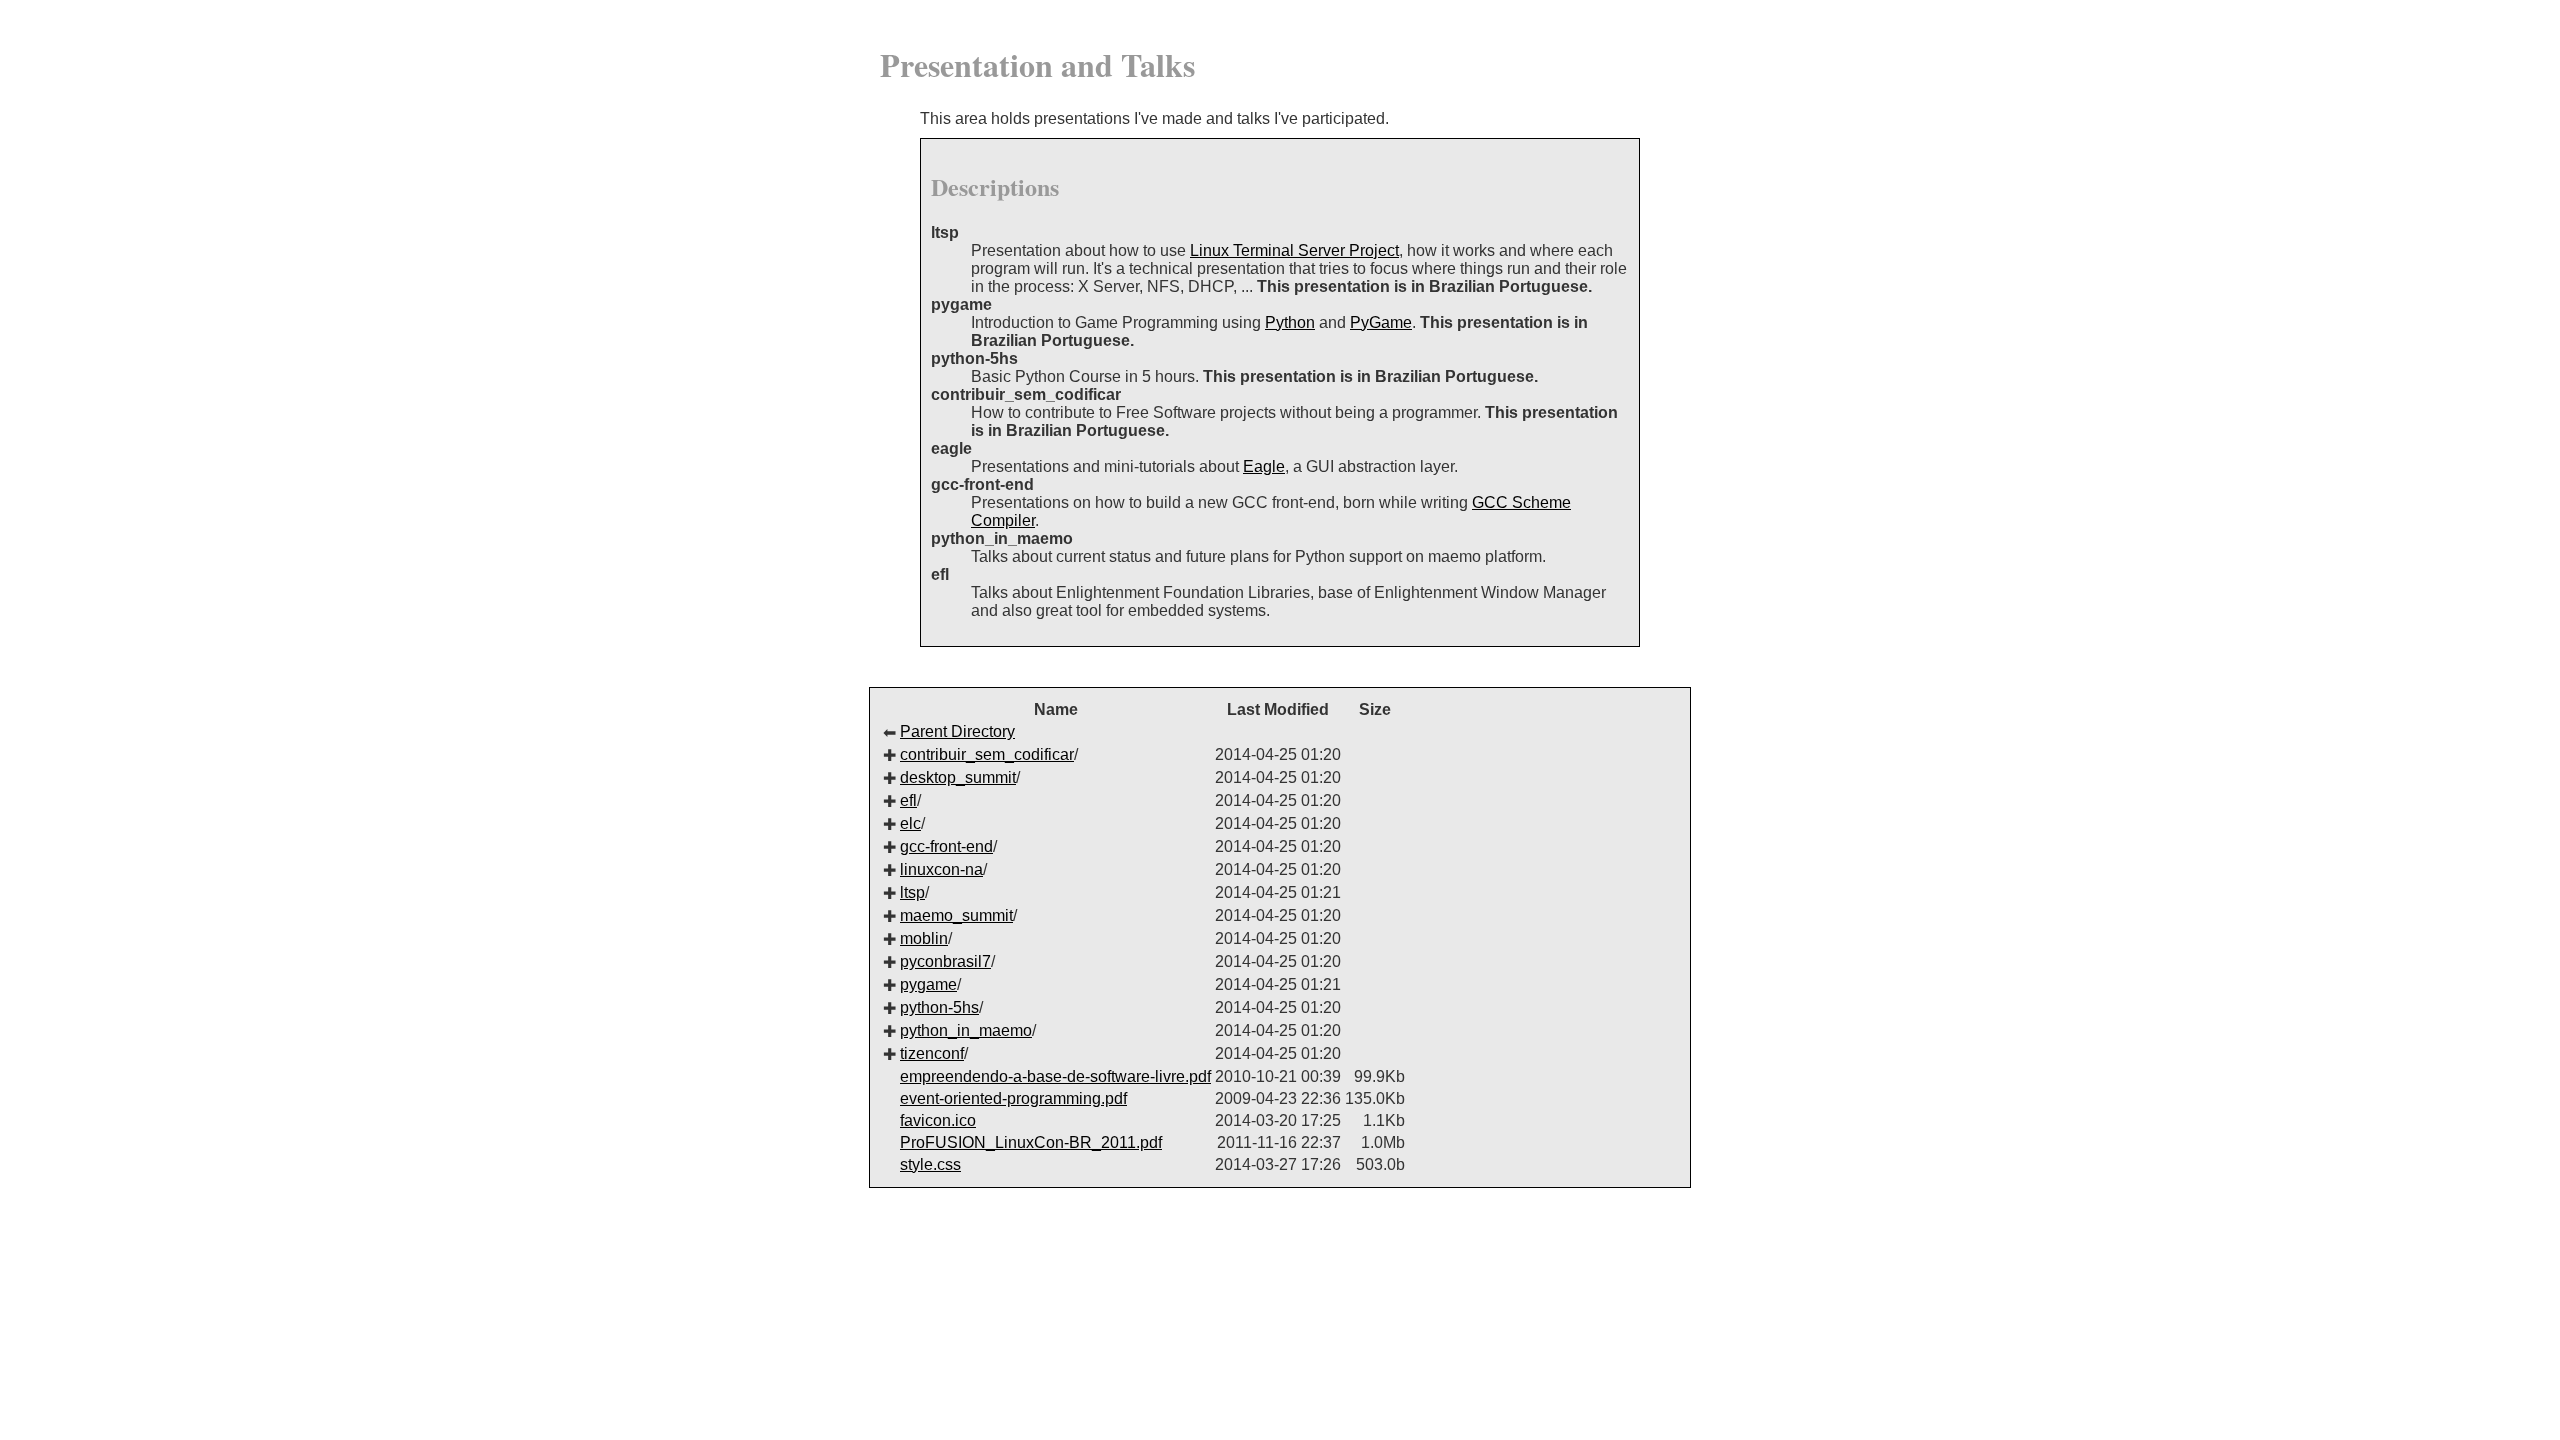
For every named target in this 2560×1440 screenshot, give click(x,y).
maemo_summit (956, 915)
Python (1290, 322)
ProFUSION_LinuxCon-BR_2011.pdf (1031, 1142)
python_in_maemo (966, 1030)
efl (908, 800)
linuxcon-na (941, 869)
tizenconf (932, 1053)
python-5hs (939, 1007)
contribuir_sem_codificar (987, 754)
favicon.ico (938, 1120)
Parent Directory (957, 731)
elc (910, 823)
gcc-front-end (946, 846)
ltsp (912, 892)
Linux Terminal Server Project (1294, 250)
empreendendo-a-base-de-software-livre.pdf (1055, 1076)
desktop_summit (958, 777)
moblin (924, 938)
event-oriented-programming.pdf (1013, 1098)
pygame (928, 984)
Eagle (1264, 466)
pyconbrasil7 (945, 961)
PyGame (1381, 322)
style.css (930, 1164)
